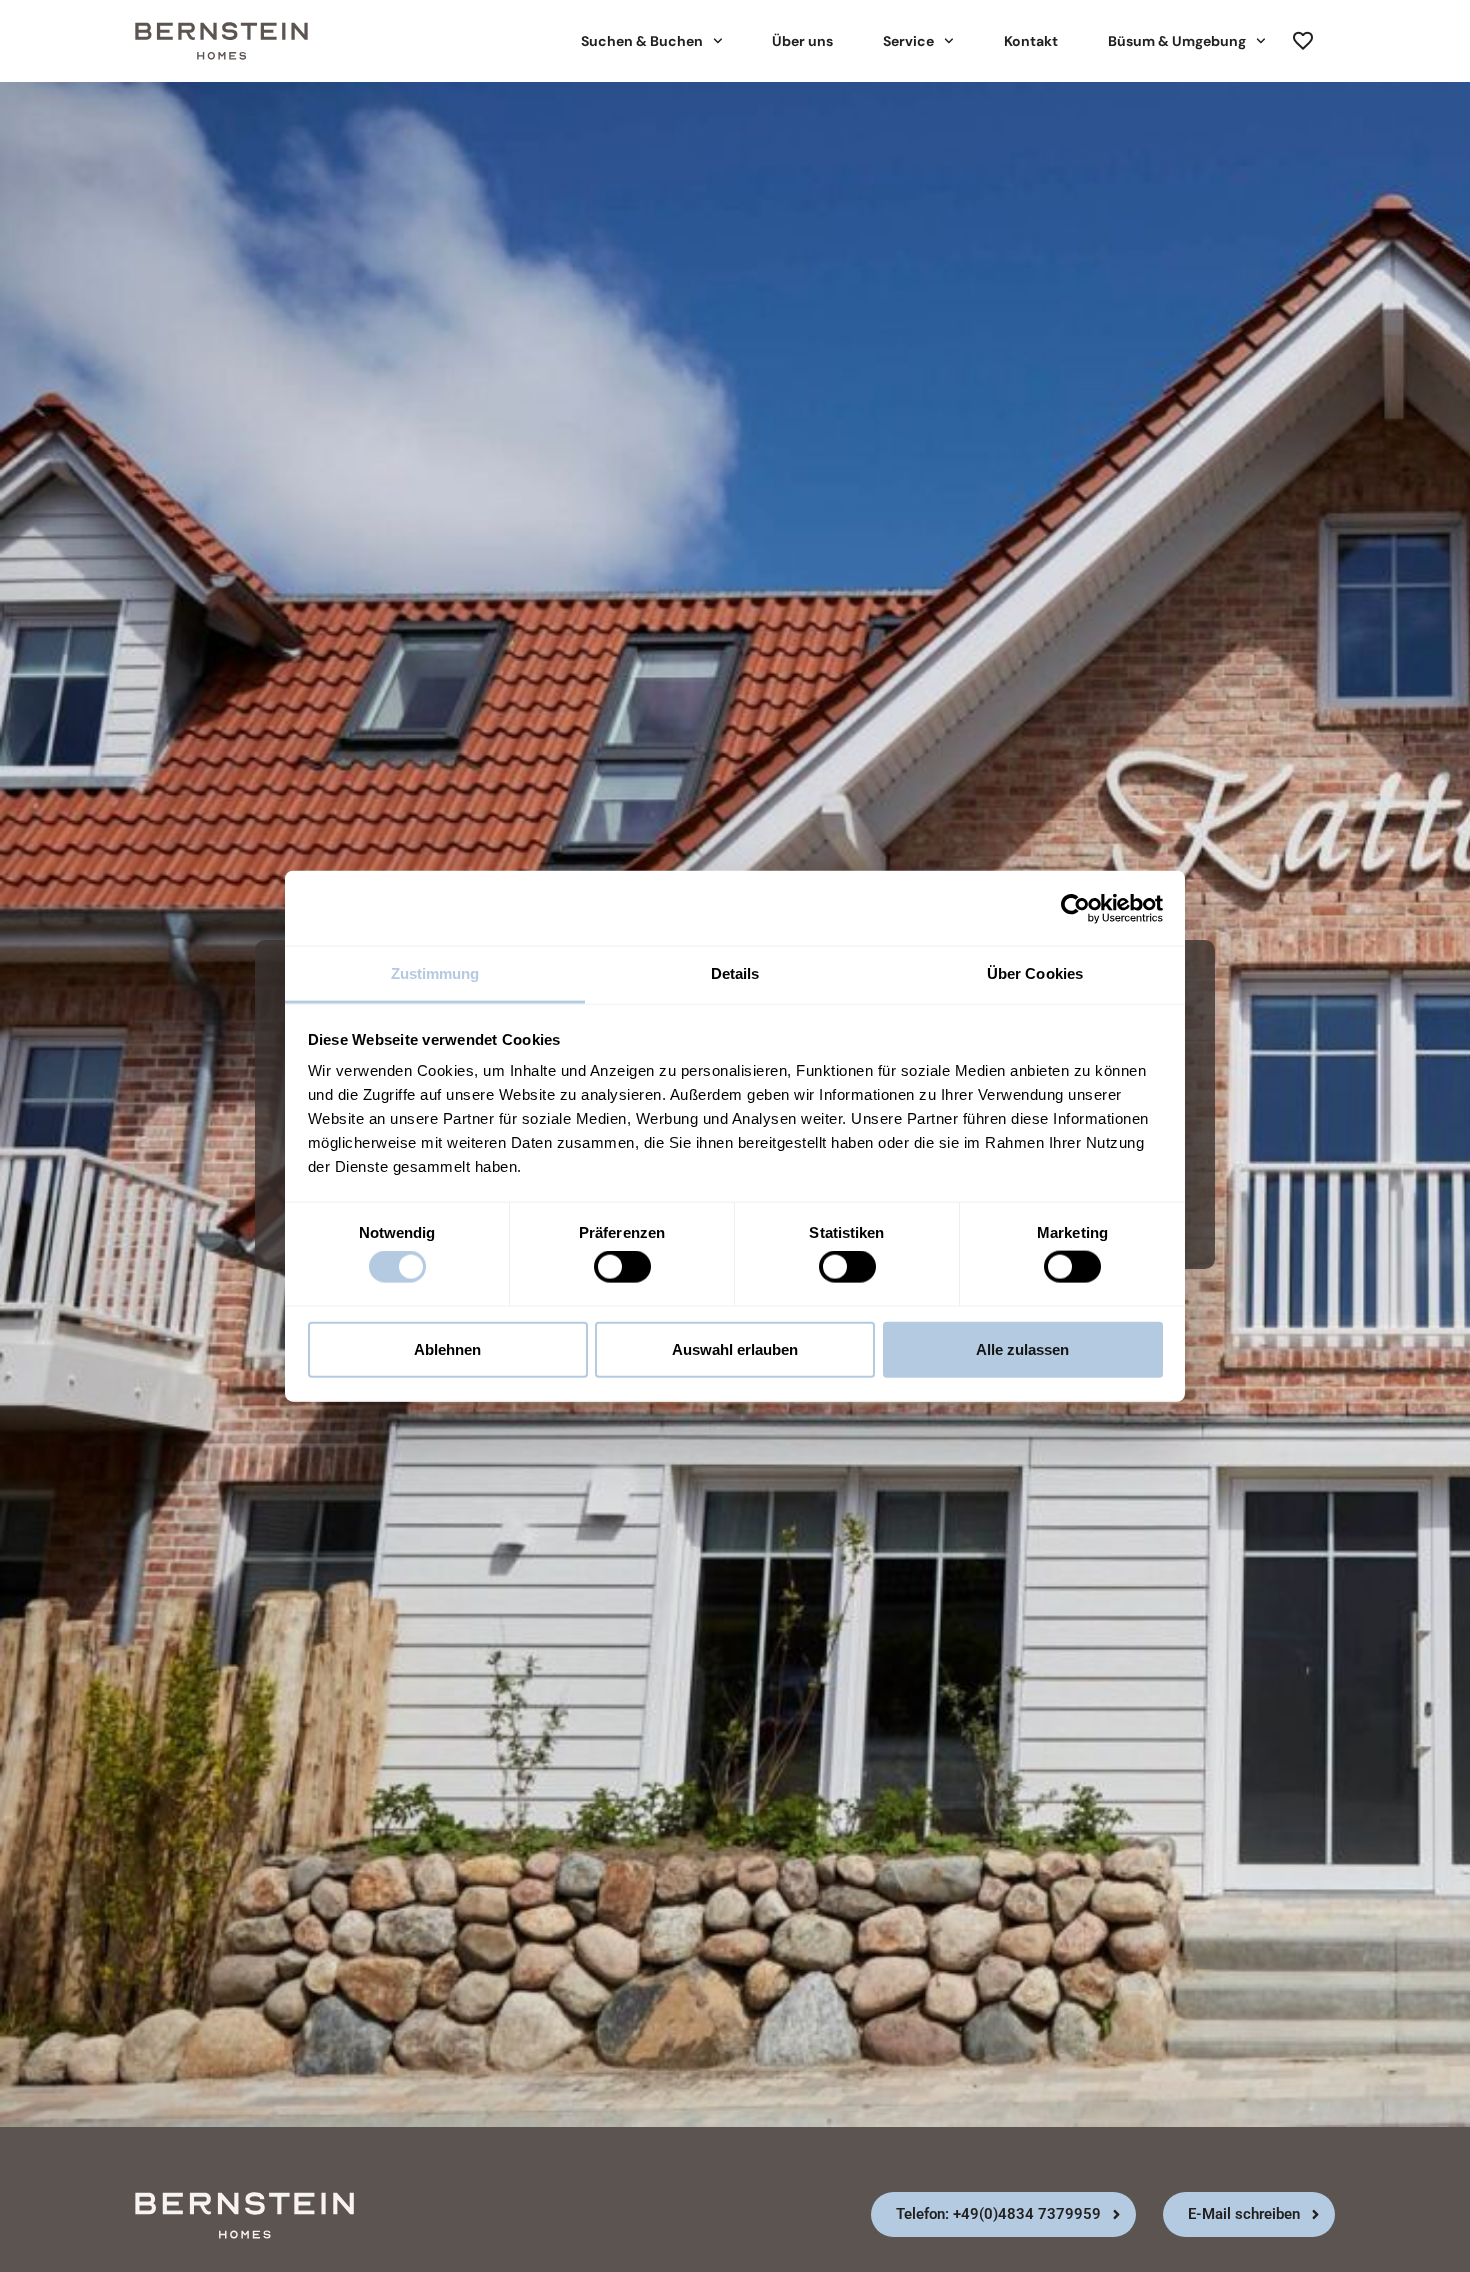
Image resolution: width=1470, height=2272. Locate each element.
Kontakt (1031, 41)
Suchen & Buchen (642, 41)
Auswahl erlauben (735, 1348)
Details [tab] (735, 973)
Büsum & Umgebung (1177, 41)
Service (908, 41)
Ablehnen (447, 1348)
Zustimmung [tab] (435, 973)
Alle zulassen (1022, 1348)
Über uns (802, 41)
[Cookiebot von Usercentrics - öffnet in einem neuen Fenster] (1075, 908)
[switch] (622, 1267)
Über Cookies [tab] (1035, 973)
